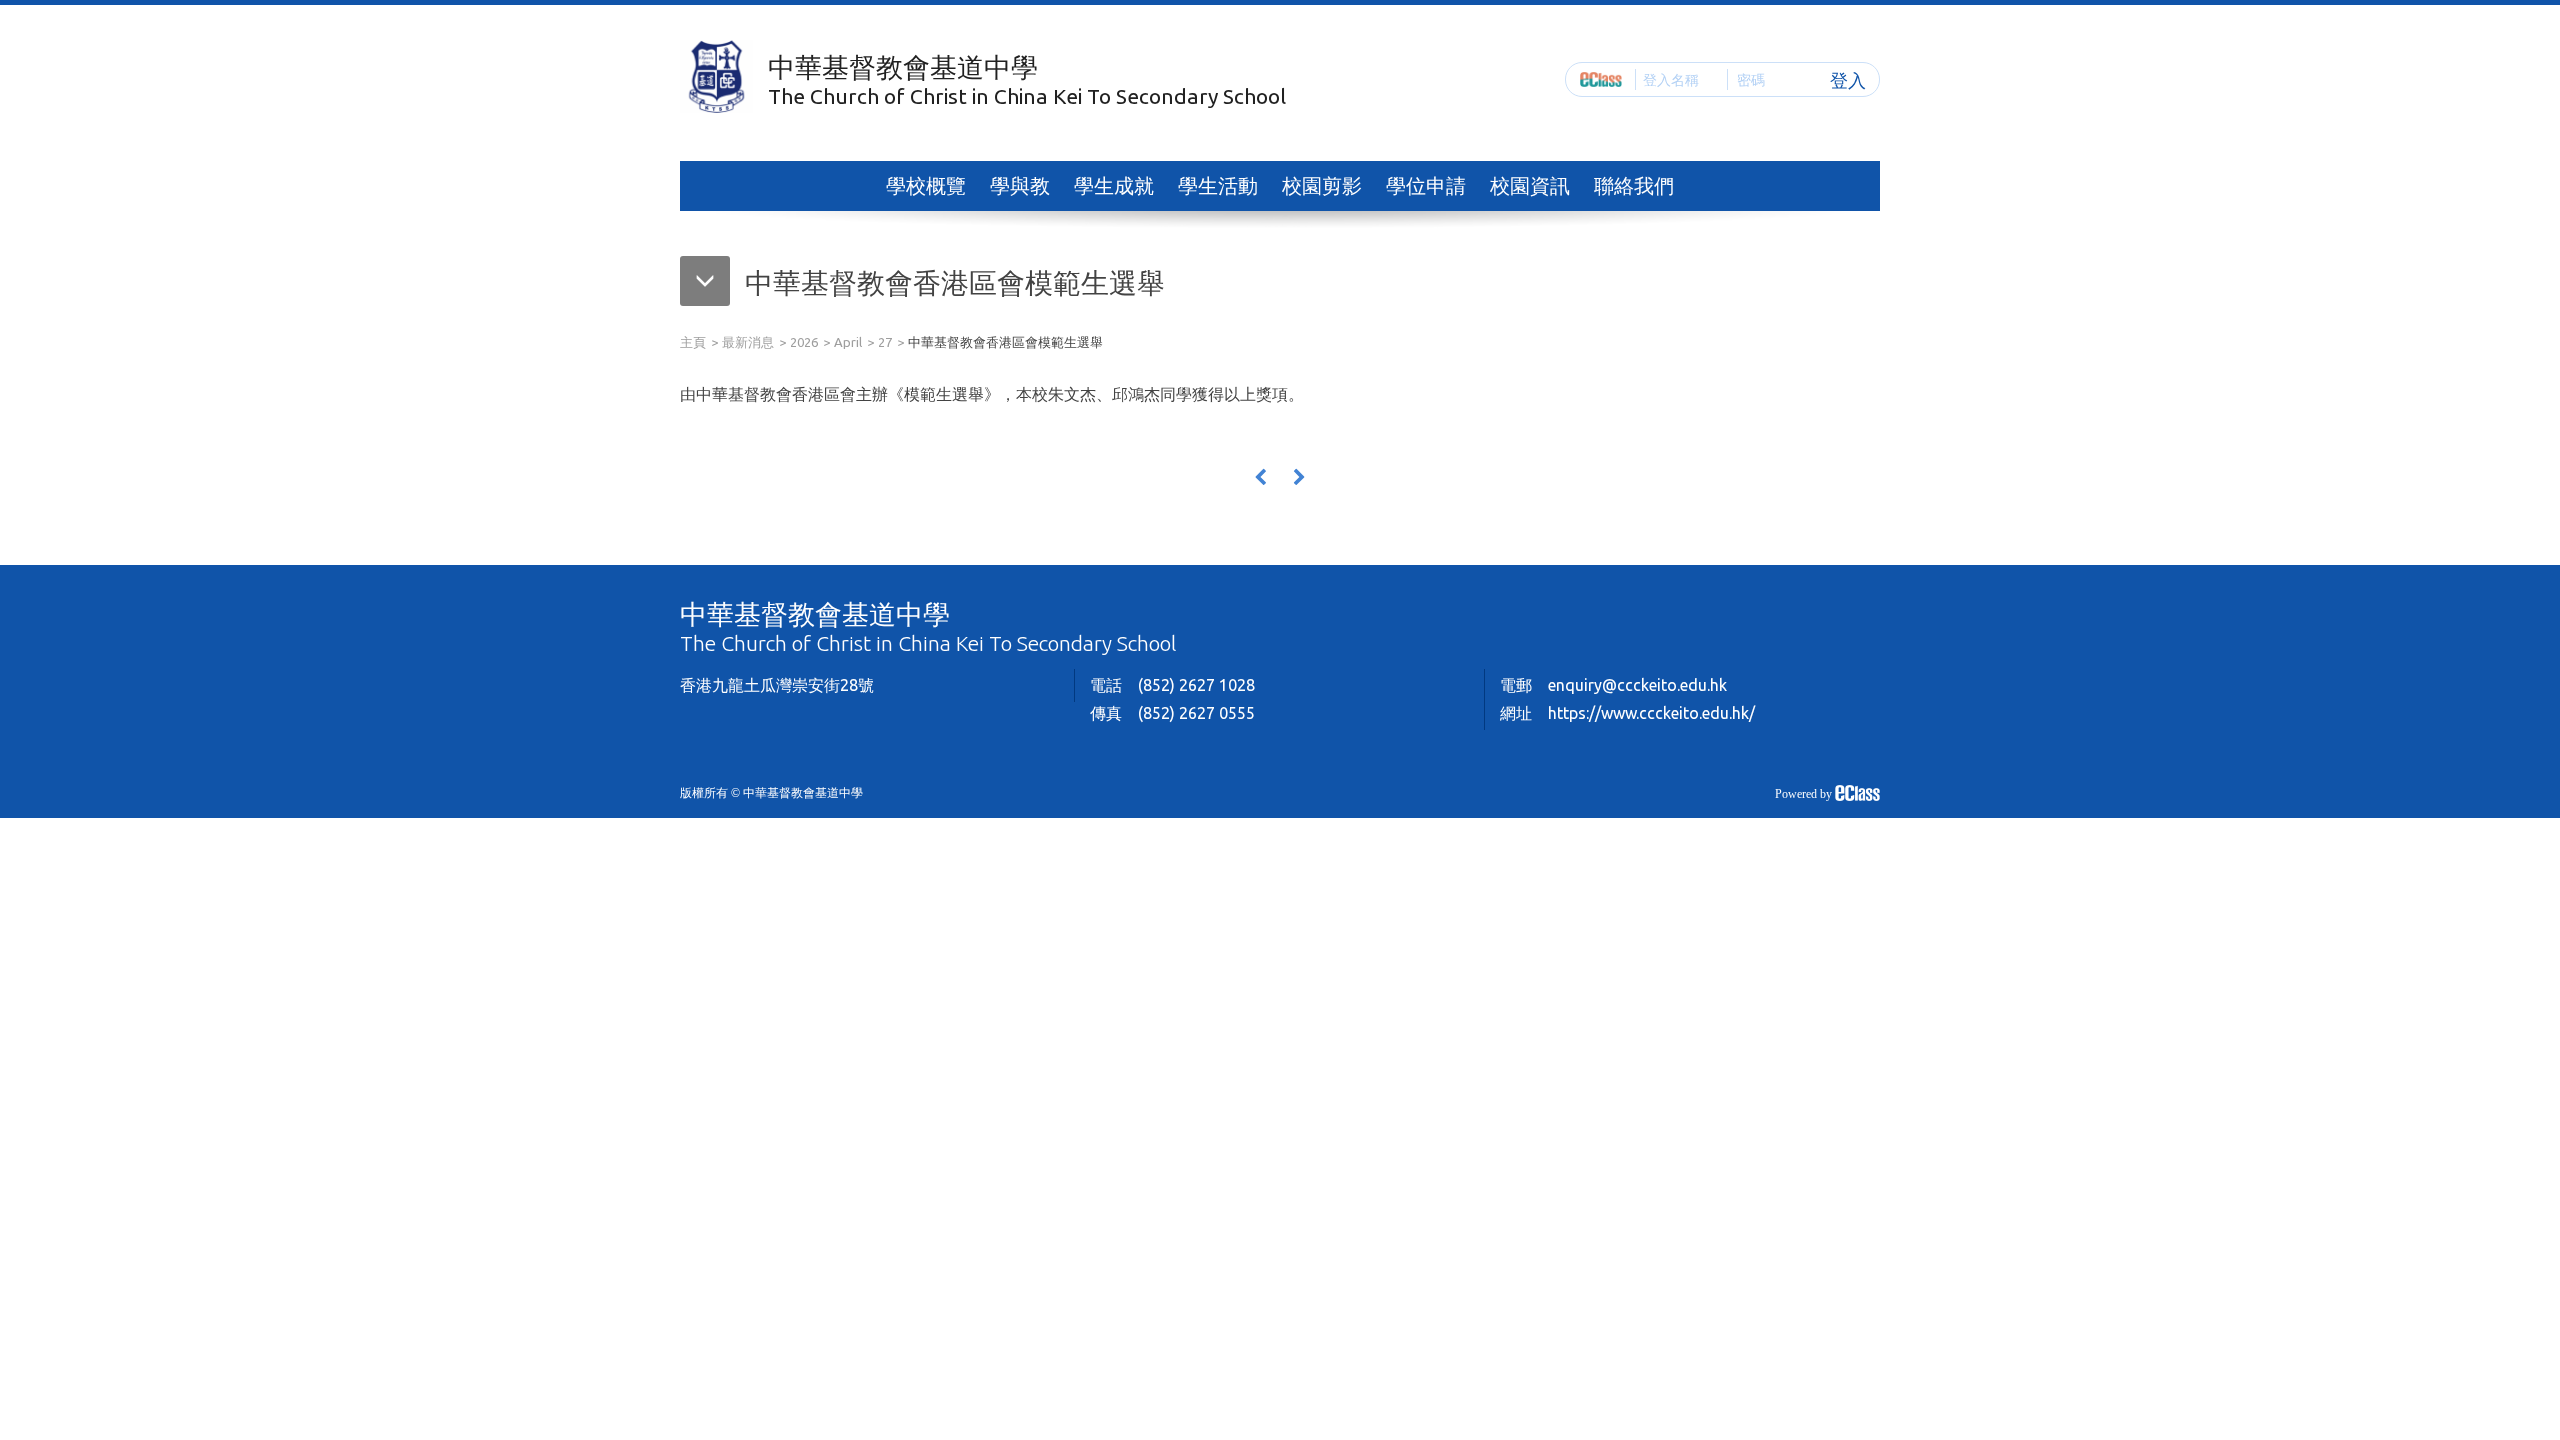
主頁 (693, 342)
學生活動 (1218, 185)
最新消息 (748, 342)
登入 (1848, 79)
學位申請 (1426, 185)
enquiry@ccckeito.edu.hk (1637, 685)
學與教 (1020, 185)
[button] (922, 287)
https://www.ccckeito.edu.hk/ (1651, 713)
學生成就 (1114, 185)
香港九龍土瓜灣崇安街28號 (777, 685)
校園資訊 (1530, 185)
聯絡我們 (1634, 185)
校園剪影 (1322, 185)
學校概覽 (926, 185)
